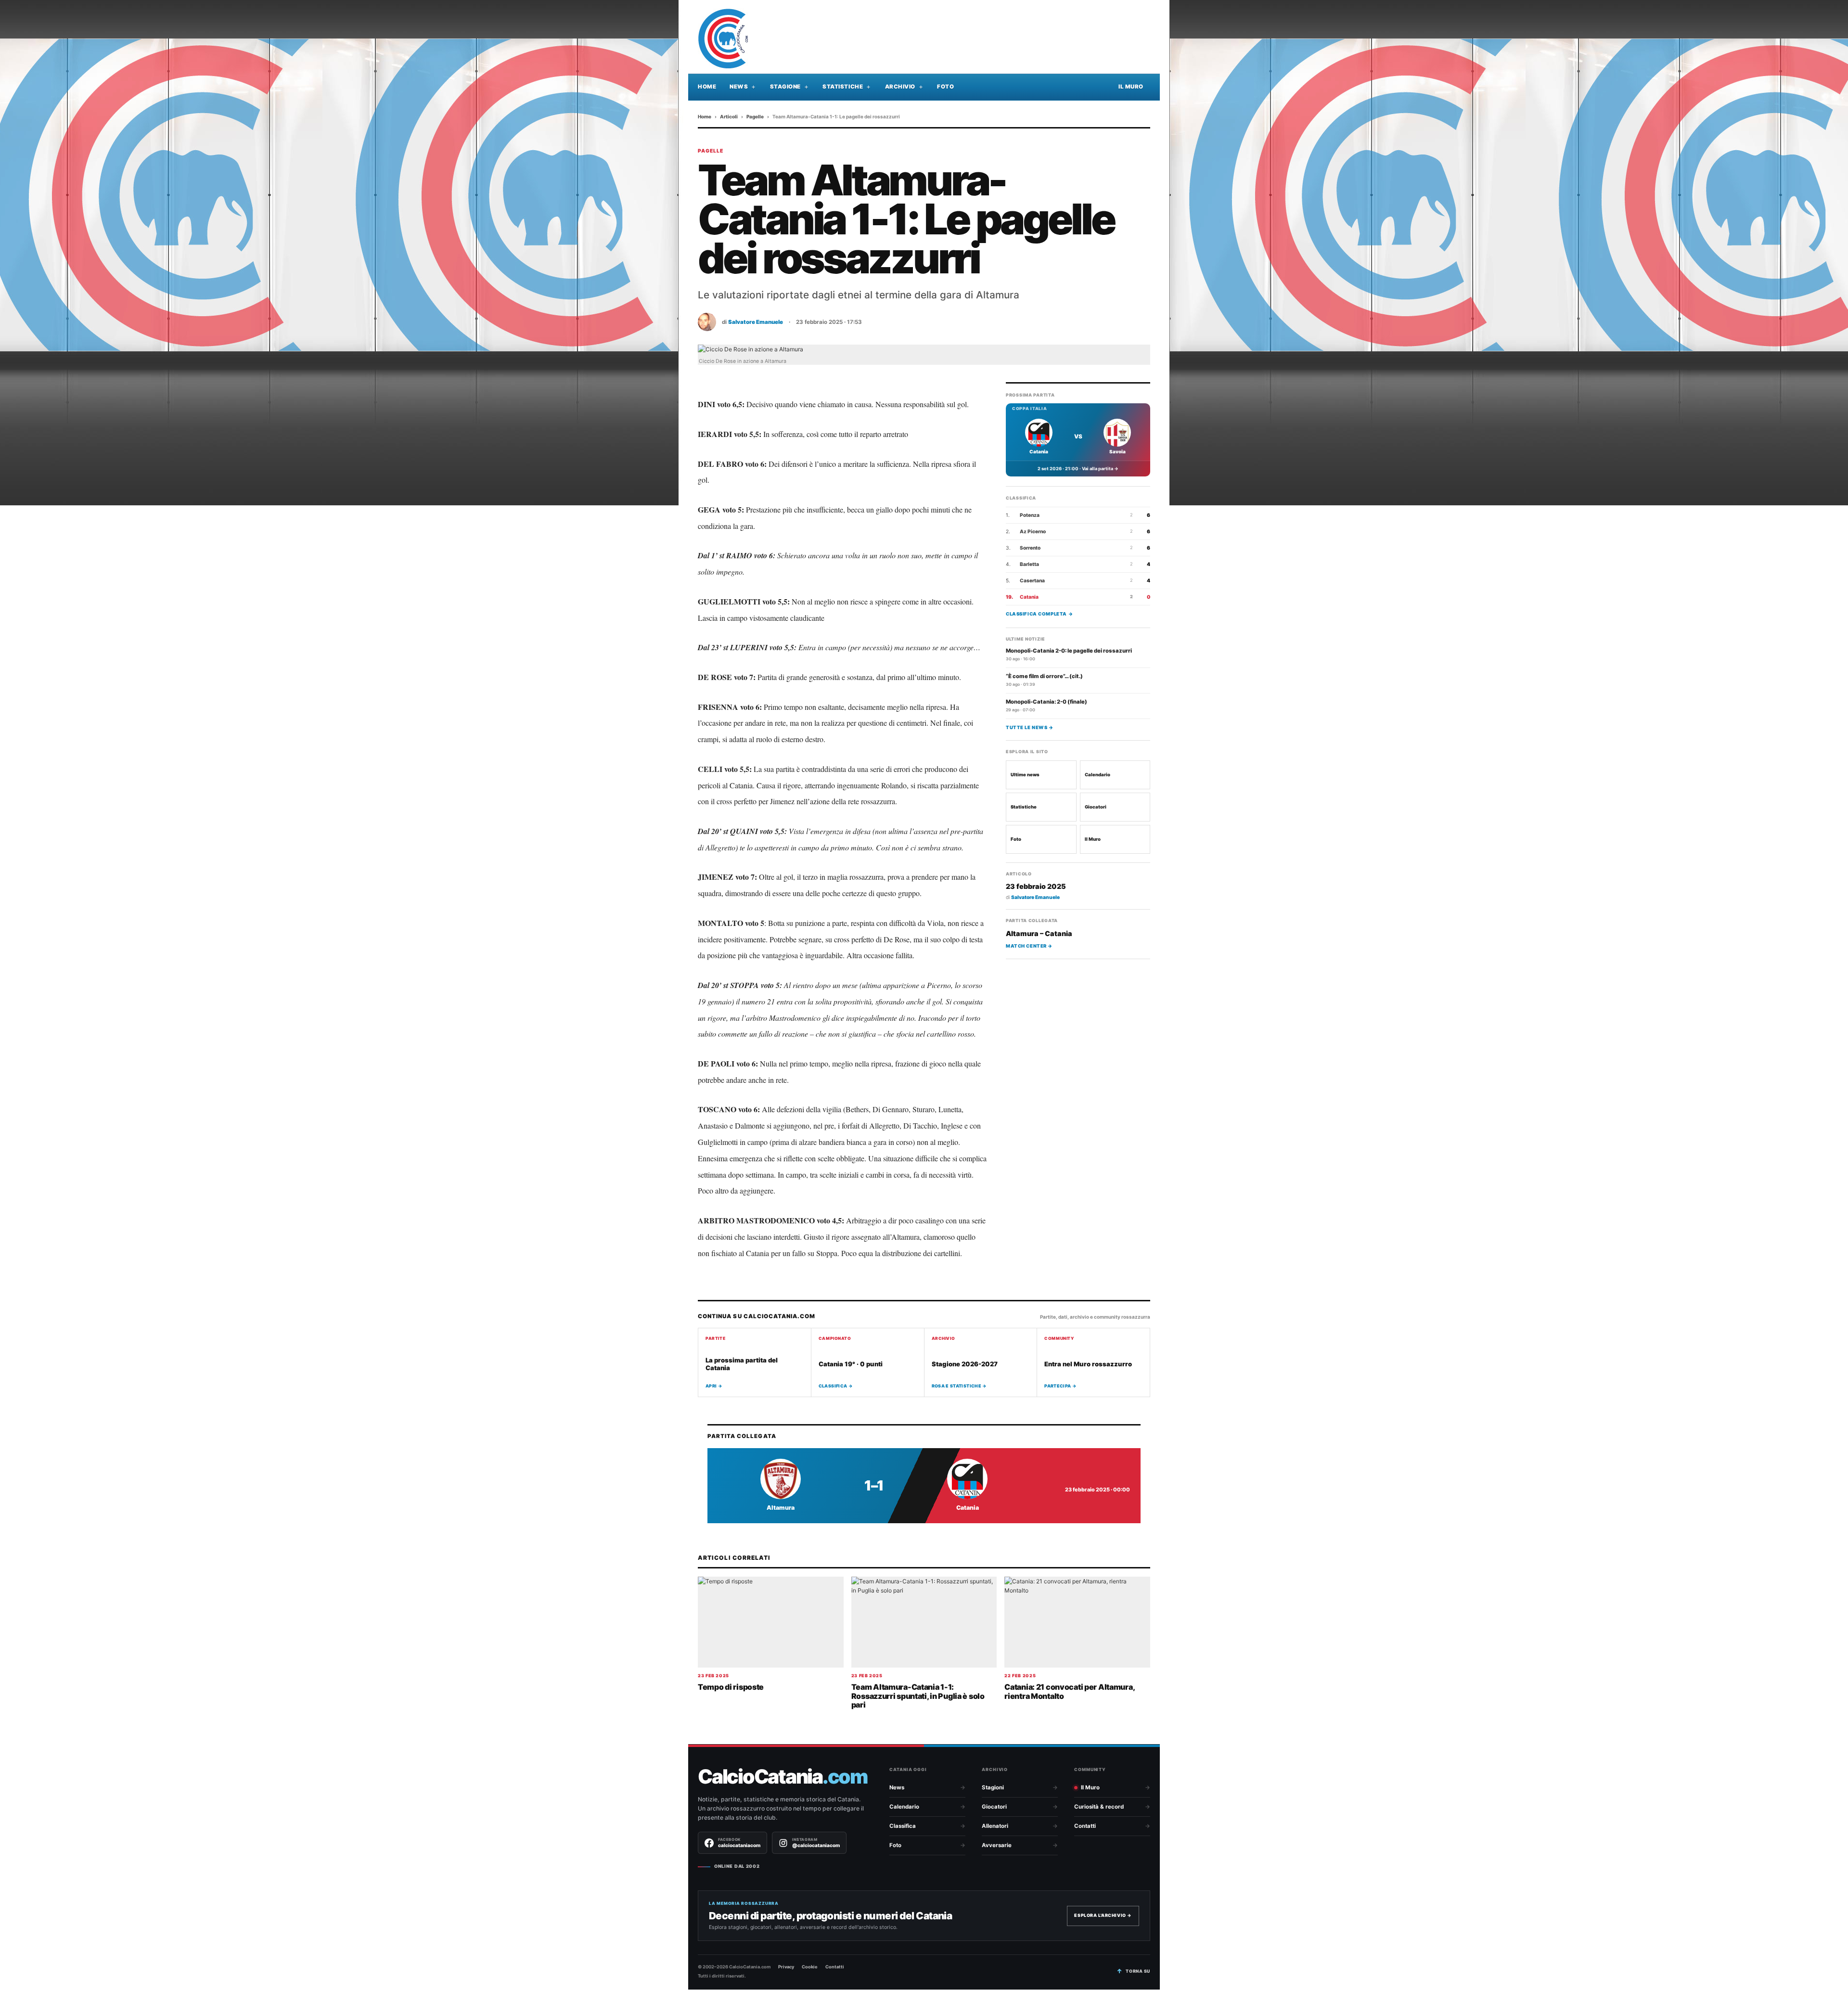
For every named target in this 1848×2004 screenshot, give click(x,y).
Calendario (1097, 775)
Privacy (786, 1967)
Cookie (810, 1967)
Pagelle (755, 116)
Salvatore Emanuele (756, 322)
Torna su (1138, 1971)
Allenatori (995, 1826)
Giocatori (1096, 807)
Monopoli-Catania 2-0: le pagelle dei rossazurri (1069, 651)
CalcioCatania (783, 1777)
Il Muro (1131, 87)
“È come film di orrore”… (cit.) (1044, 677)
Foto (945, 87)
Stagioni (993, 1787)
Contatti (1085, 1826)
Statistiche (843, 87)
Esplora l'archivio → (1103, 1915)
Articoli (729, 116)
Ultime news (1025, 775)
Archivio (900, 87)
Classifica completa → (1039, 614)
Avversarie (997, 1845)
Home (707, 87)
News (739, 87)
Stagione (785, 87)
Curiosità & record (1099, 1807)
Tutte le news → (1030, 728)
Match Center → (1029, 946)
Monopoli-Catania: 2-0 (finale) (1046, 702)
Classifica (903, 1826)
